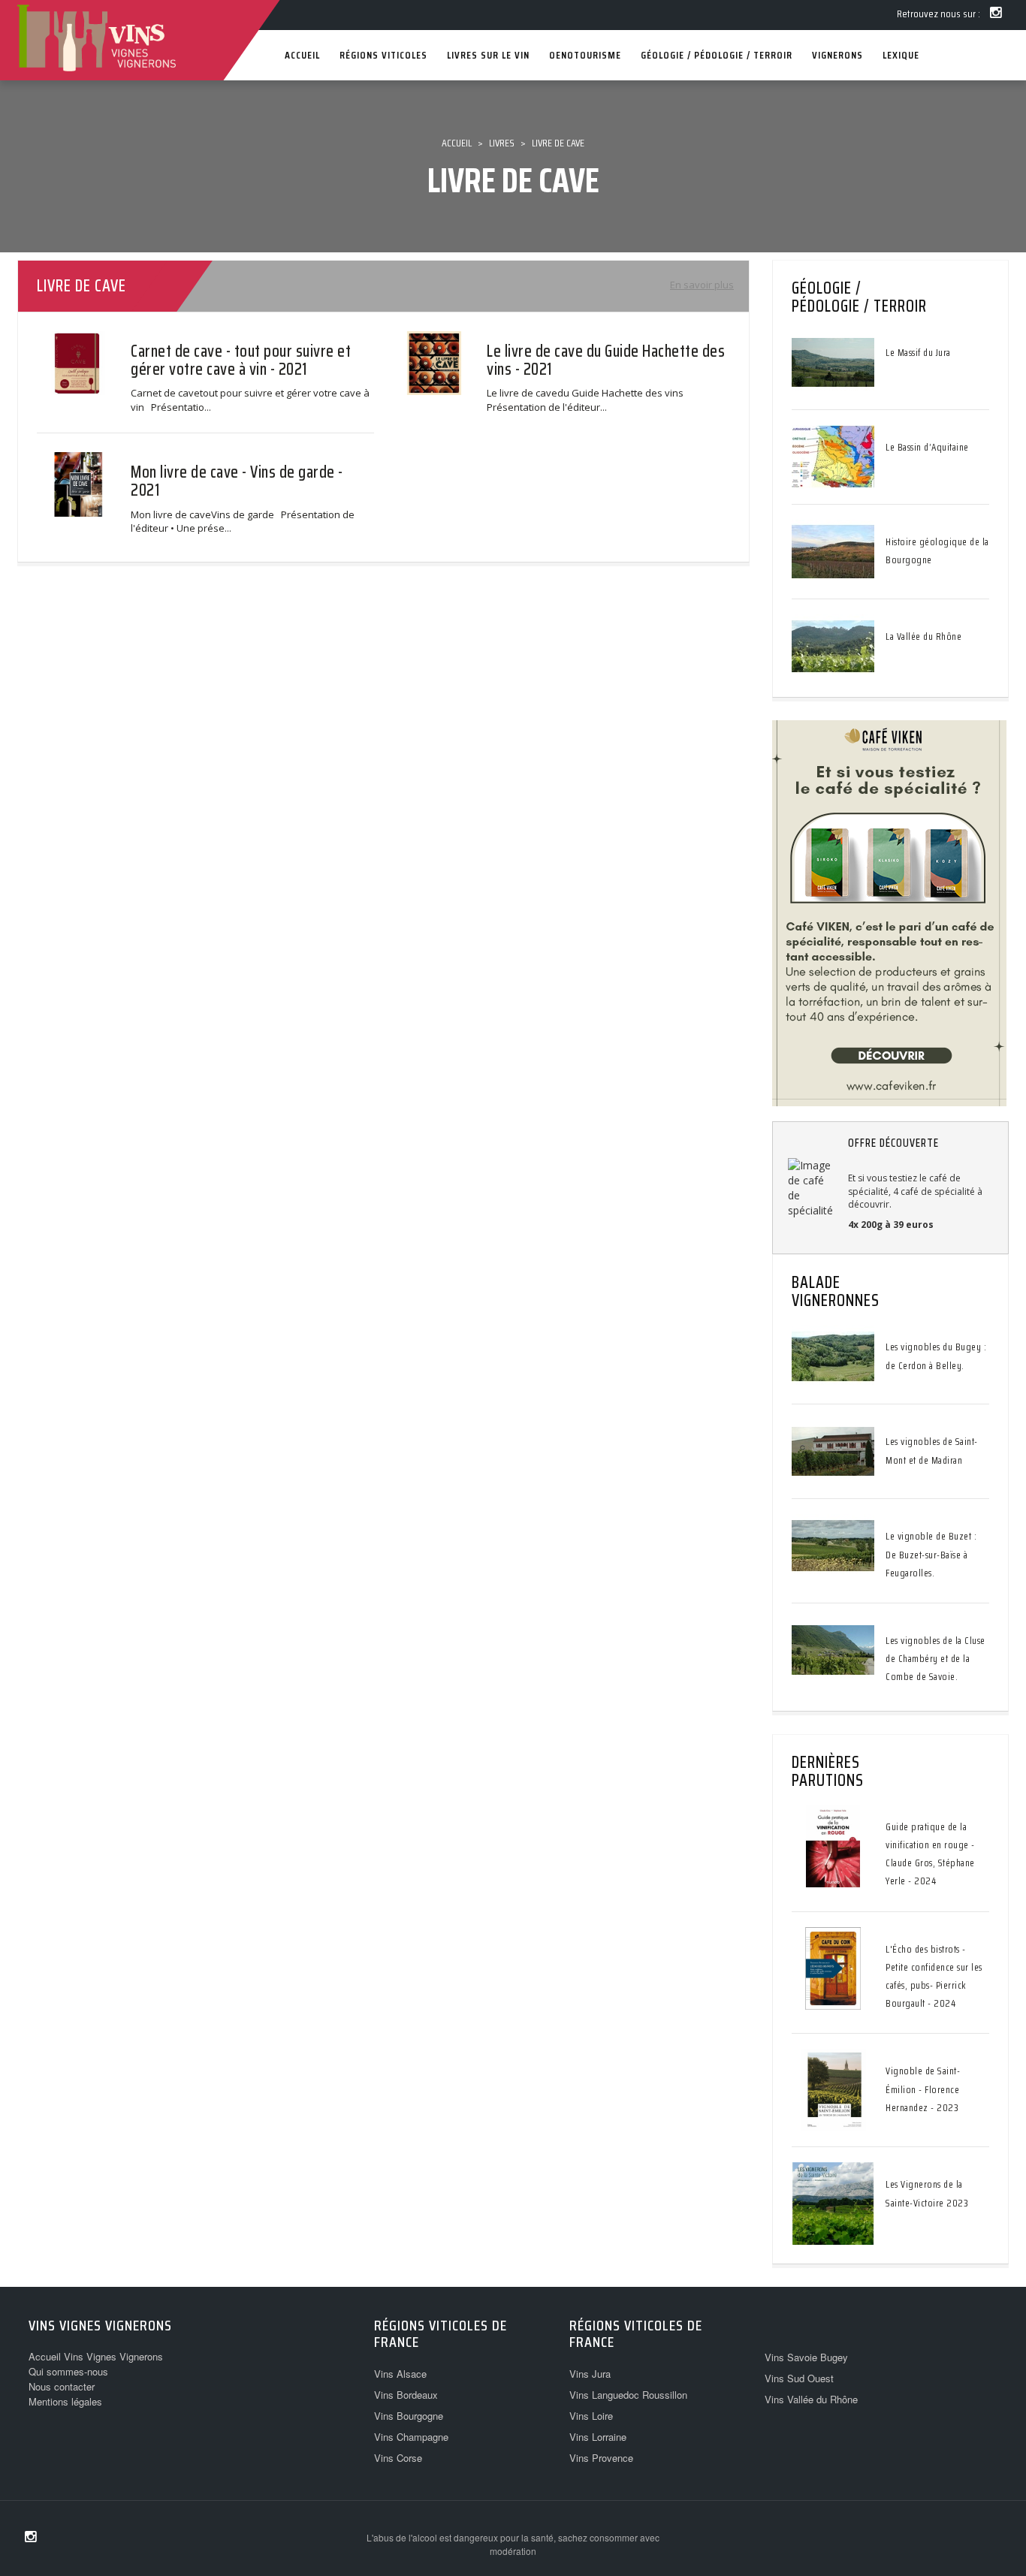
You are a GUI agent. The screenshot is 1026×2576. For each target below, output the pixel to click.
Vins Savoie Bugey (806, 2357)
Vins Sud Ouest (799, 2378)
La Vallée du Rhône (923, 636)
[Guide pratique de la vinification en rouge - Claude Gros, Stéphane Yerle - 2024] (833, 1845)
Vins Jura (590, 2374)
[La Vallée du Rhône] (833, 645)
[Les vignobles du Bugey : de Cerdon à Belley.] (833, 1356)
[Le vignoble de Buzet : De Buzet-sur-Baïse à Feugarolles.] (833, 1545)
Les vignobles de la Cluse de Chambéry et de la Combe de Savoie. (935, 1659)
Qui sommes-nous (68, 2371)
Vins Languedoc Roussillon (628, 2395)
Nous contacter (62, 2386)
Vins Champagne (411, 2437)
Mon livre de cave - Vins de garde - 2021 (237, 481)
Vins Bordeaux (406, 2395)
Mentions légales (65, 2401)
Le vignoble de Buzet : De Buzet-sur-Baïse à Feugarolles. (931, 1554)
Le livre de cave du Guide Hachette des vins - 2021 (606, 360)
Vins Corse (398, 2458)
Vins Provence (601, 2458)
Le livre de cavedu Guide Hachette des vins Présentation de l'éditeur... (587, 400)
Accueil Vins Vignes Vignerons (96, 2356)
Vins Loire (591, 2416)
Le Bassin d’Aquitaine (927, 447)
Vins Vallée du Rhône (811, 2399)
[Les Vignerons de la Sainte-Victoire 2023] (833, 2203)
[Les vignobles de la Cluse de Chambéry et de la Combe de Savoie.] (833, 1649)
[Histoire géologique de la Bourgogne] (833, 550)
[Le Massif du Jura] (833, 361)
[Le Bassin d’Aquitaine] (833, 456)
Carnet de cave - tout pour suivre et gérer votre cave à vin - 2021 (241, 360)
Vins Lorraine (598, 2437)
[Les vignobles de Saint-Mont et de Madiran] (833, 1450)
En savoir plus (702, 285)
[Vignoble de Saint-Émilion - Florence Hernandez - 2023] (833, 2089)
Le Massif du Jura (918, 353)
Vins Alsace (400, 2374)
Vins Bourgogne (409, 2416)
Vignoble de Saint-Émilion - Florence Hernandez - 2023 (923, 2089)
